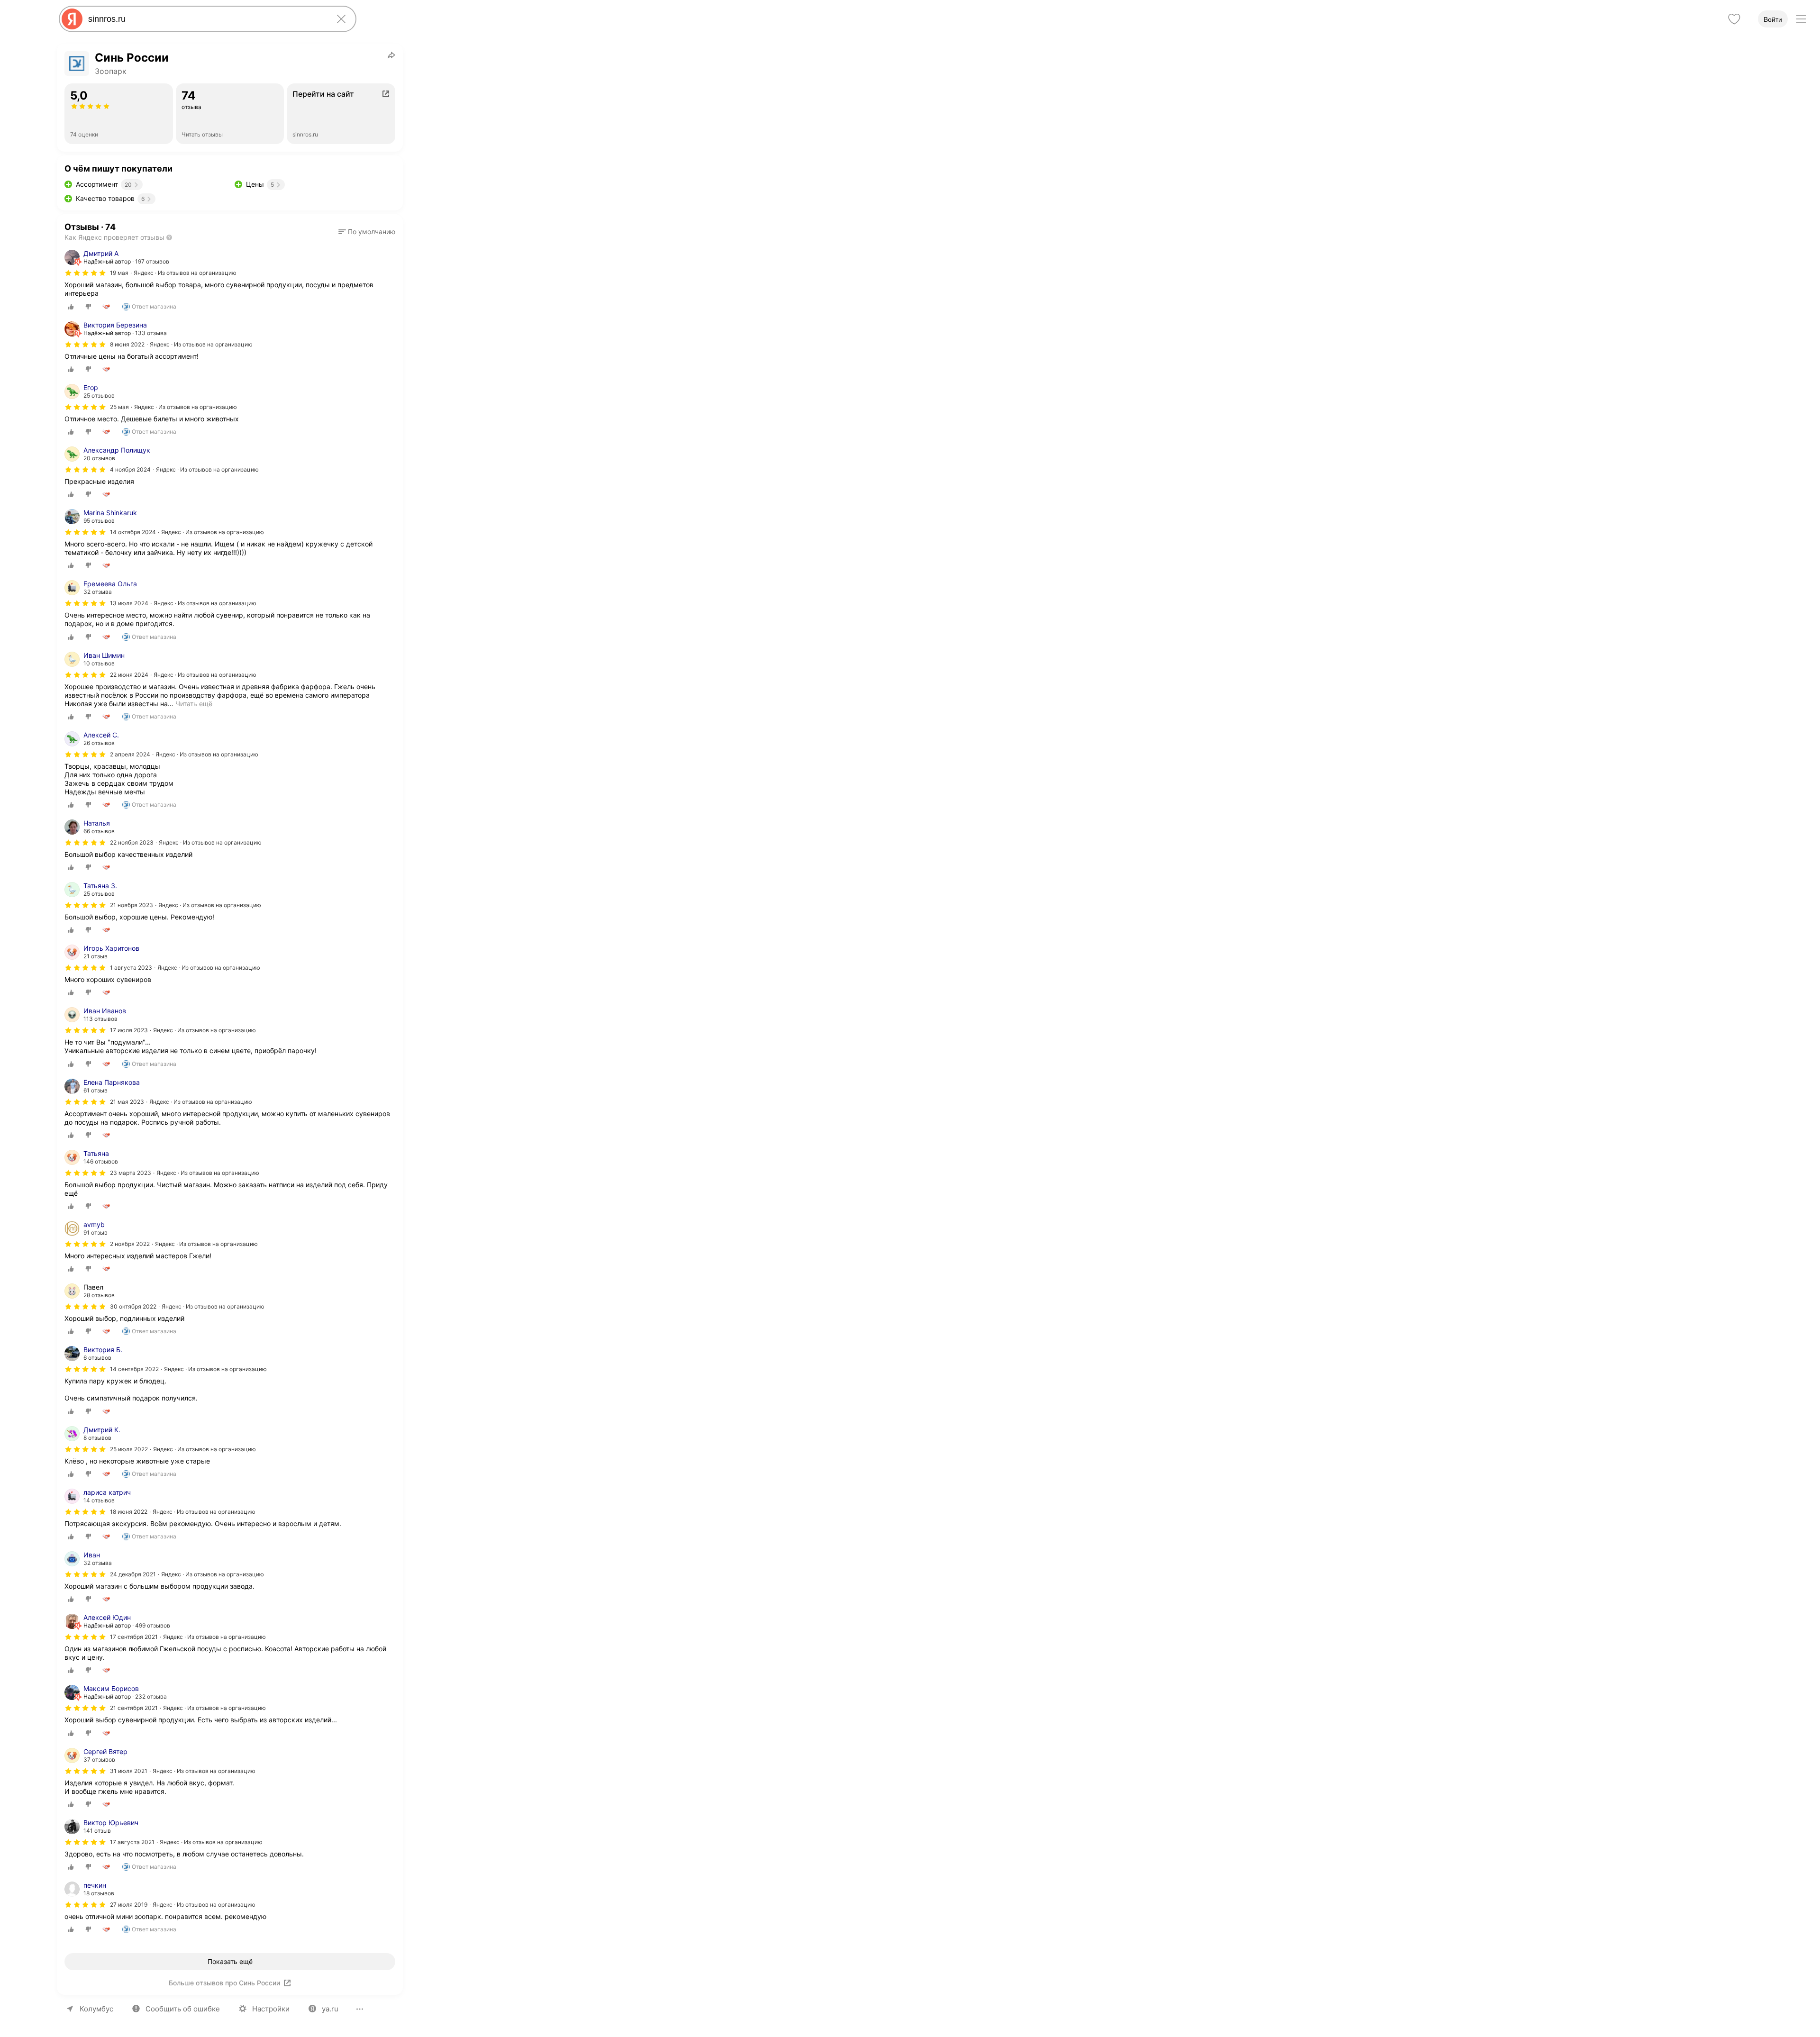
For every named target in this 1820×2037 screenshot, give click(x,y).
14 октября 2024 (133, 532)
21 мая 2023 (127, 1102)
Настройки (271, 2009)
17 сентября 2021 (134, 1637)
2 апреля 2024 (130, 754)
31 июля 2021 (129, 1771)
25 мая (119, 407)
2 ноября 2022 (130, 1244)
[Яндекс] (72, 19)
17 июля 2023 (129, 1030)
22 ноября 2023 (132, 842)
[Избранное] (1734, 19)
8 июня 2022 (127, 344)
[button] (367, 232)
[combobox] (206, 19)
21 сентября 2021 (134, 1708)
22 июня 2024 (129, 675)
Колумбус (96, 2009)
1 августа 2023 (131, 968)
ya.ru (330, 2009)
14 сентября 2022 (134, 1369)
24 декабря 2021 (133, 1574)
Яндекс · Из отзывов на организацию (185, 273)
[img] (85, 273)
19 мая (119, 273)
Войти (1773, 19)
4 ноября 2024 (130, 469)
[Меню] (1801, 19)
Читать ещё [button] (194, 704)
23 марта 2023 (131, 1173)
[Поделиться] (391, 55)
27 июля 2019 (129, 1905)
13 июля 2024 (129, 603)
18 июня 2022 (129, 1512)
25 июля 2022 (129, 1449)
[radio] (71, 307)
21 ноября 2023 (132, 905)
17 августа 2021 (132, 1842)
